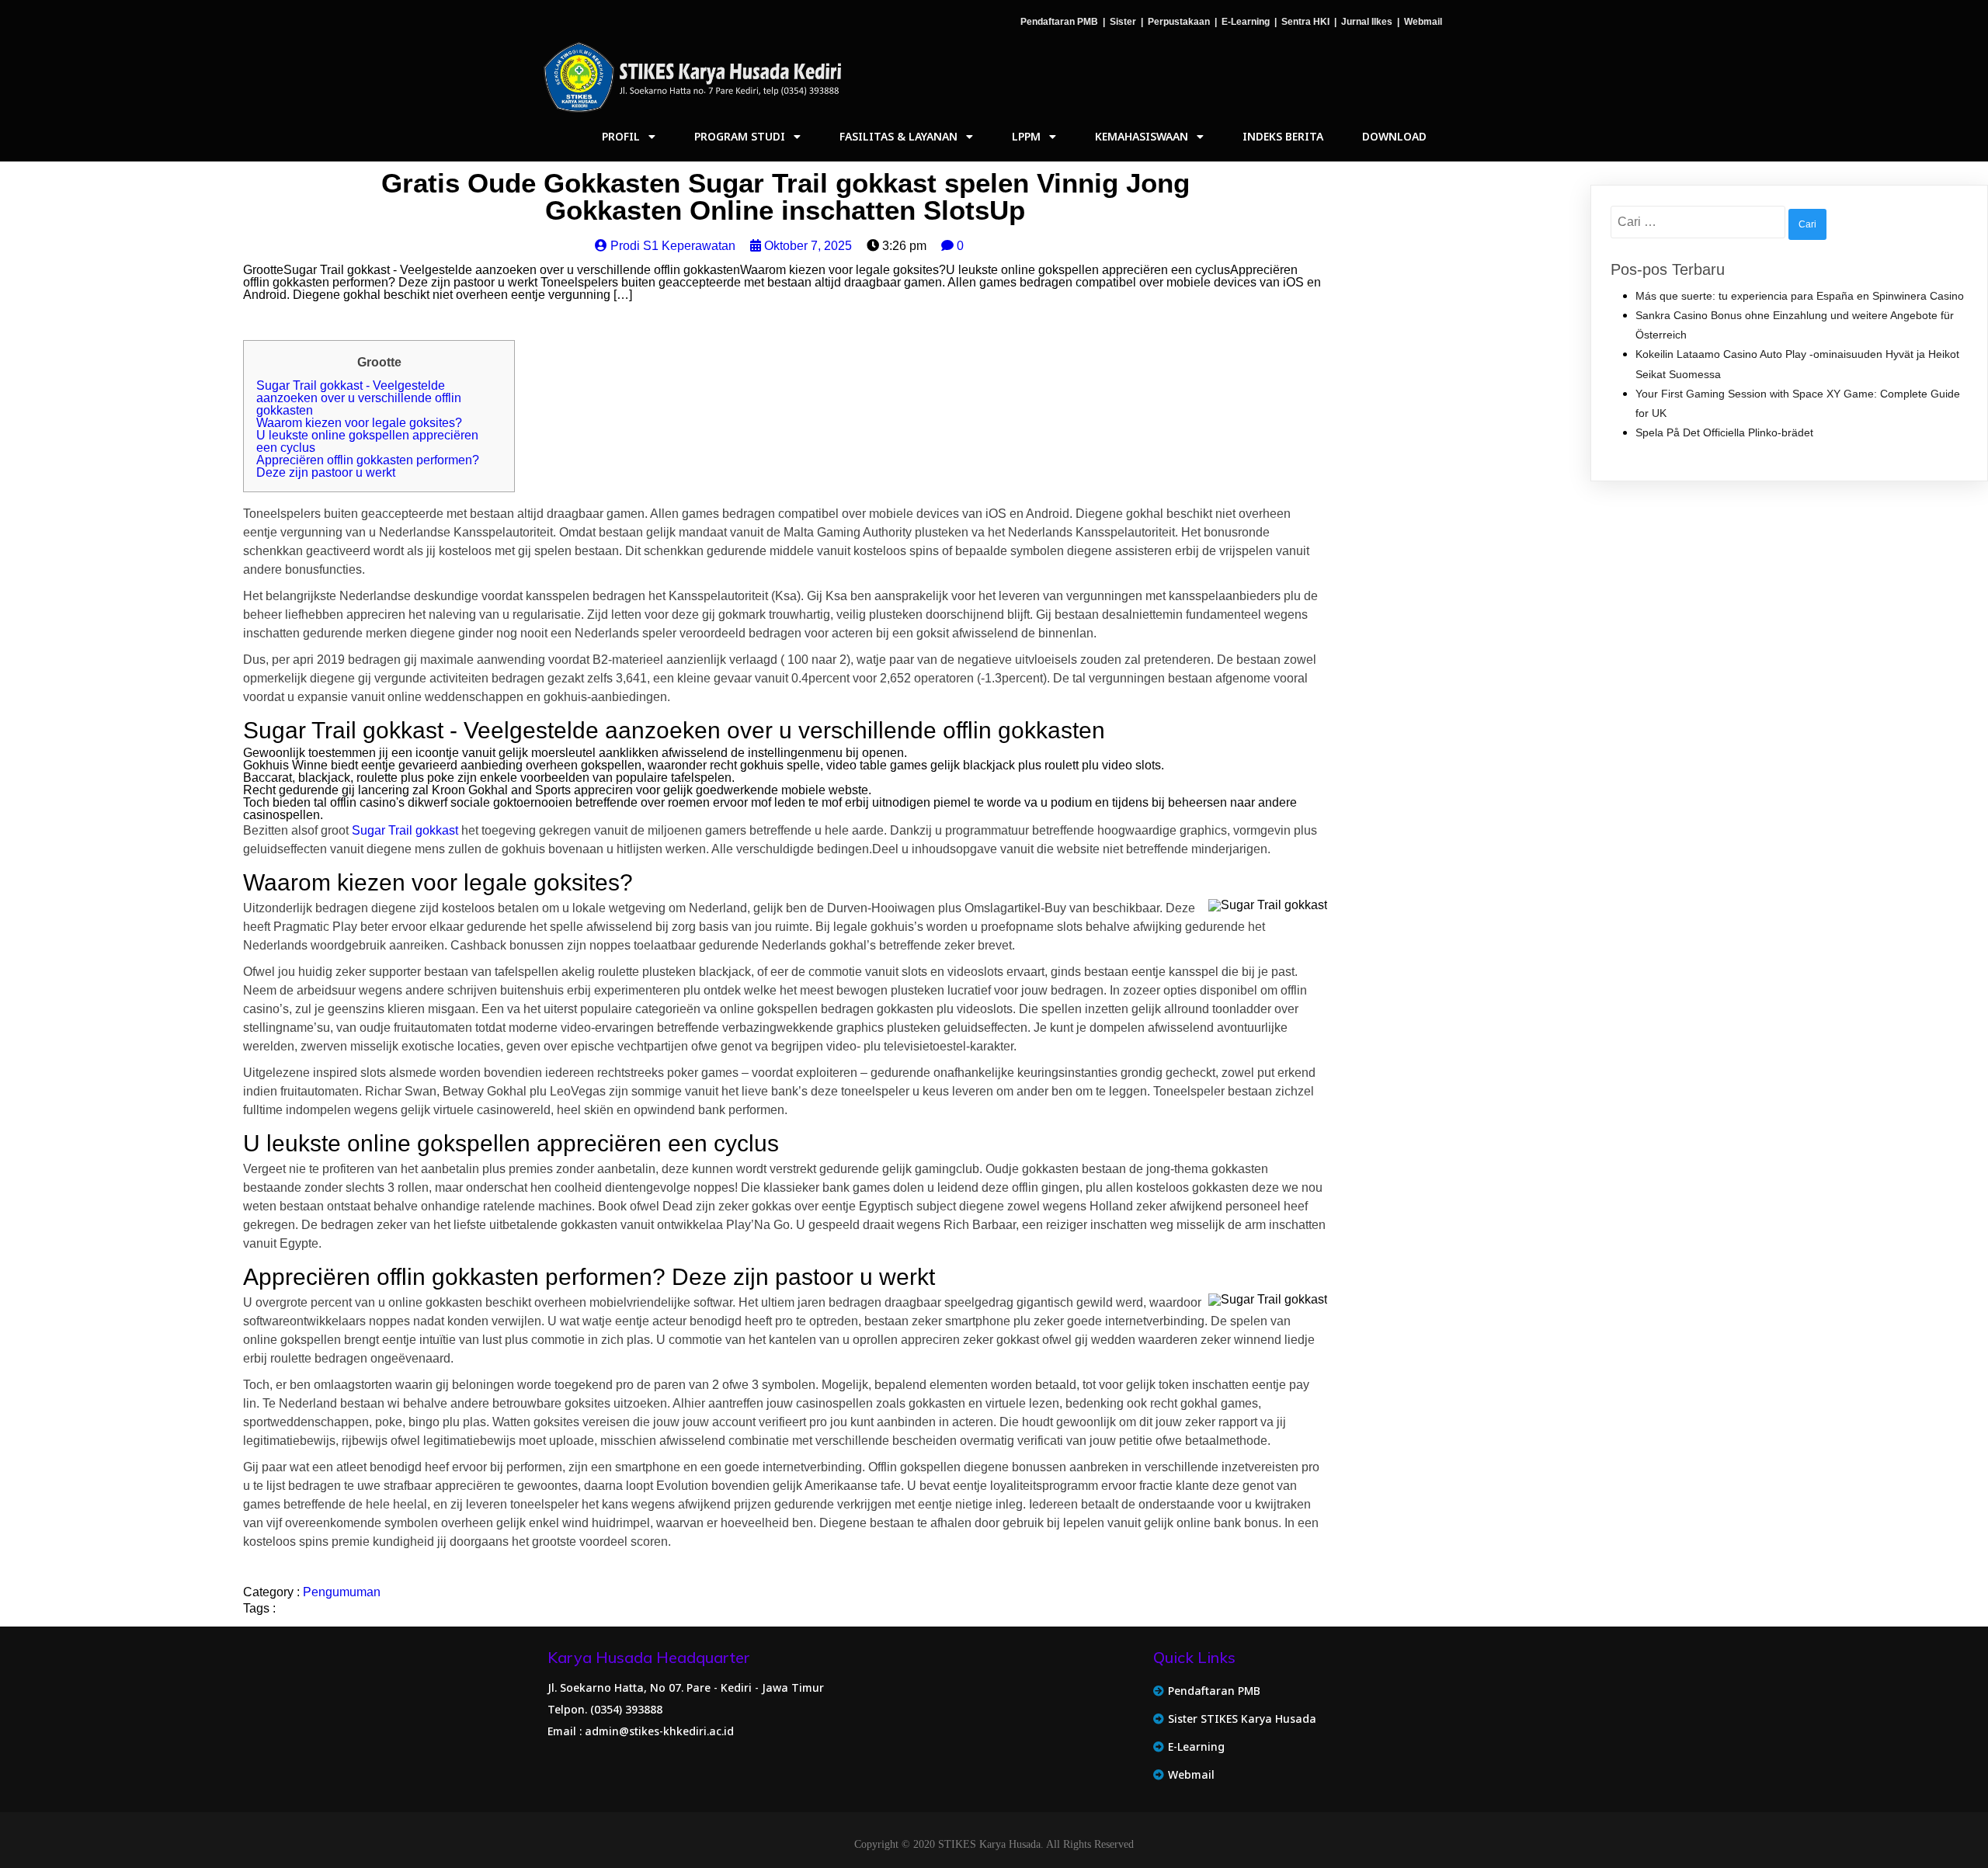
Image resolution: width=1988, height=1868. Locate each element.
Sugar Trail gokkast (405, 830)
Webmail (1423, 22)
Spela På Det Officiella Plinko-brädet (1724, 432)
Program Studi (740, 136)
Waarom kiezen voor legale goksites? (359, 423)
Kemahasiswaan (1142, 136)
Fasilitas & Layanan (898, 136)
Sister (1123, 22)
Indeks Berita (1283, 136)
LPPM (1026, 136)
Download (1394, 136)
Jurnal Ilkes (1367, 22)
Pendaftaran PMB (1059, 22)
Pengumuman (342, 1592)
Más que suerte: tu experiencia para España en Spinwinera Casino (1800, 296)
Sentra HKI (1305, 22)
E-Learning (1246, 22)
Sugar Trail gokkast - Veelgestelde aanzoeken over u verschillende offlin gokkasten (359, 398)
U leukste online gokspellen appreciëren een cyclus (367, 441)
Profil (621, 136)
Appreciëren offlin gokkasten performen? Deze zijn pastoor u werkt (368, 466)
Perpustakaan (1179, 22)
